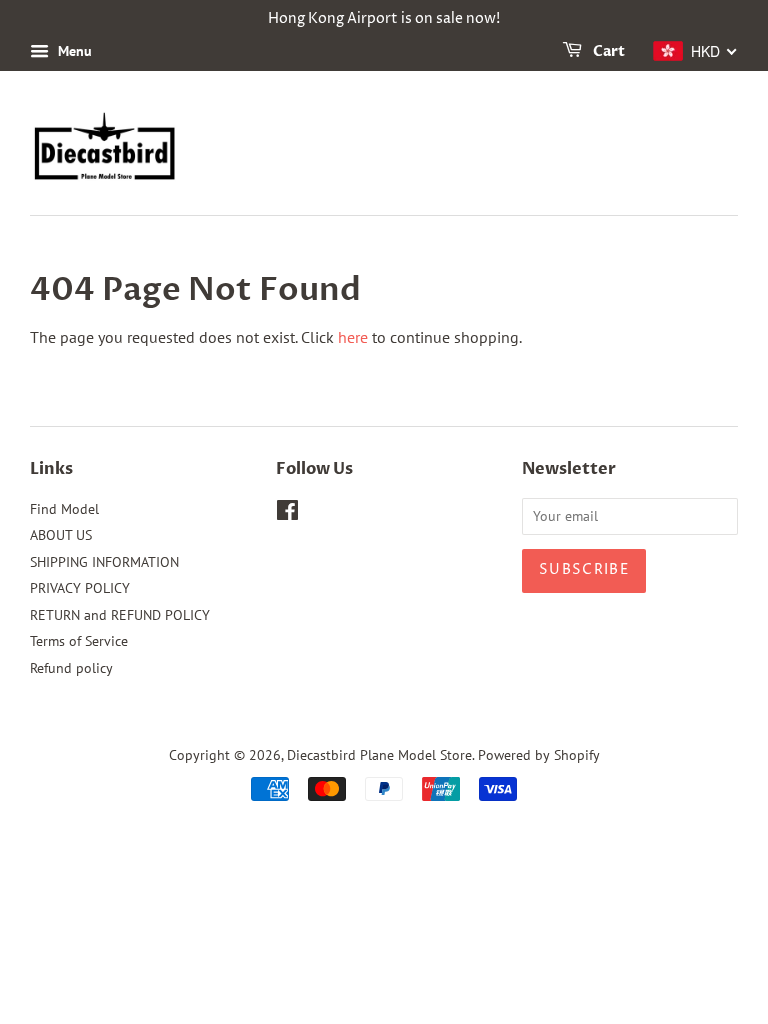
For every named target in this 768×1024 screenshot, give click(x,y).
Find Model (64, 509)
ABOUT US (61, 535)
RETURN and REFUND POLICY (120, 615)
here (353, 337)
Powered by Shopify (539, 755)
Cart (607, 51)
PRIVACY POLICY (80, 588)
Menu (73, 51)
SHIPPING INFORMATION (104, 562)
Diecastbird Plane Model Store (379, 755)
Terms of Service (79, 641)
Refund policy (71, 668)
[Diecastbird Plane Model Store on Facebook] (287, 514)
